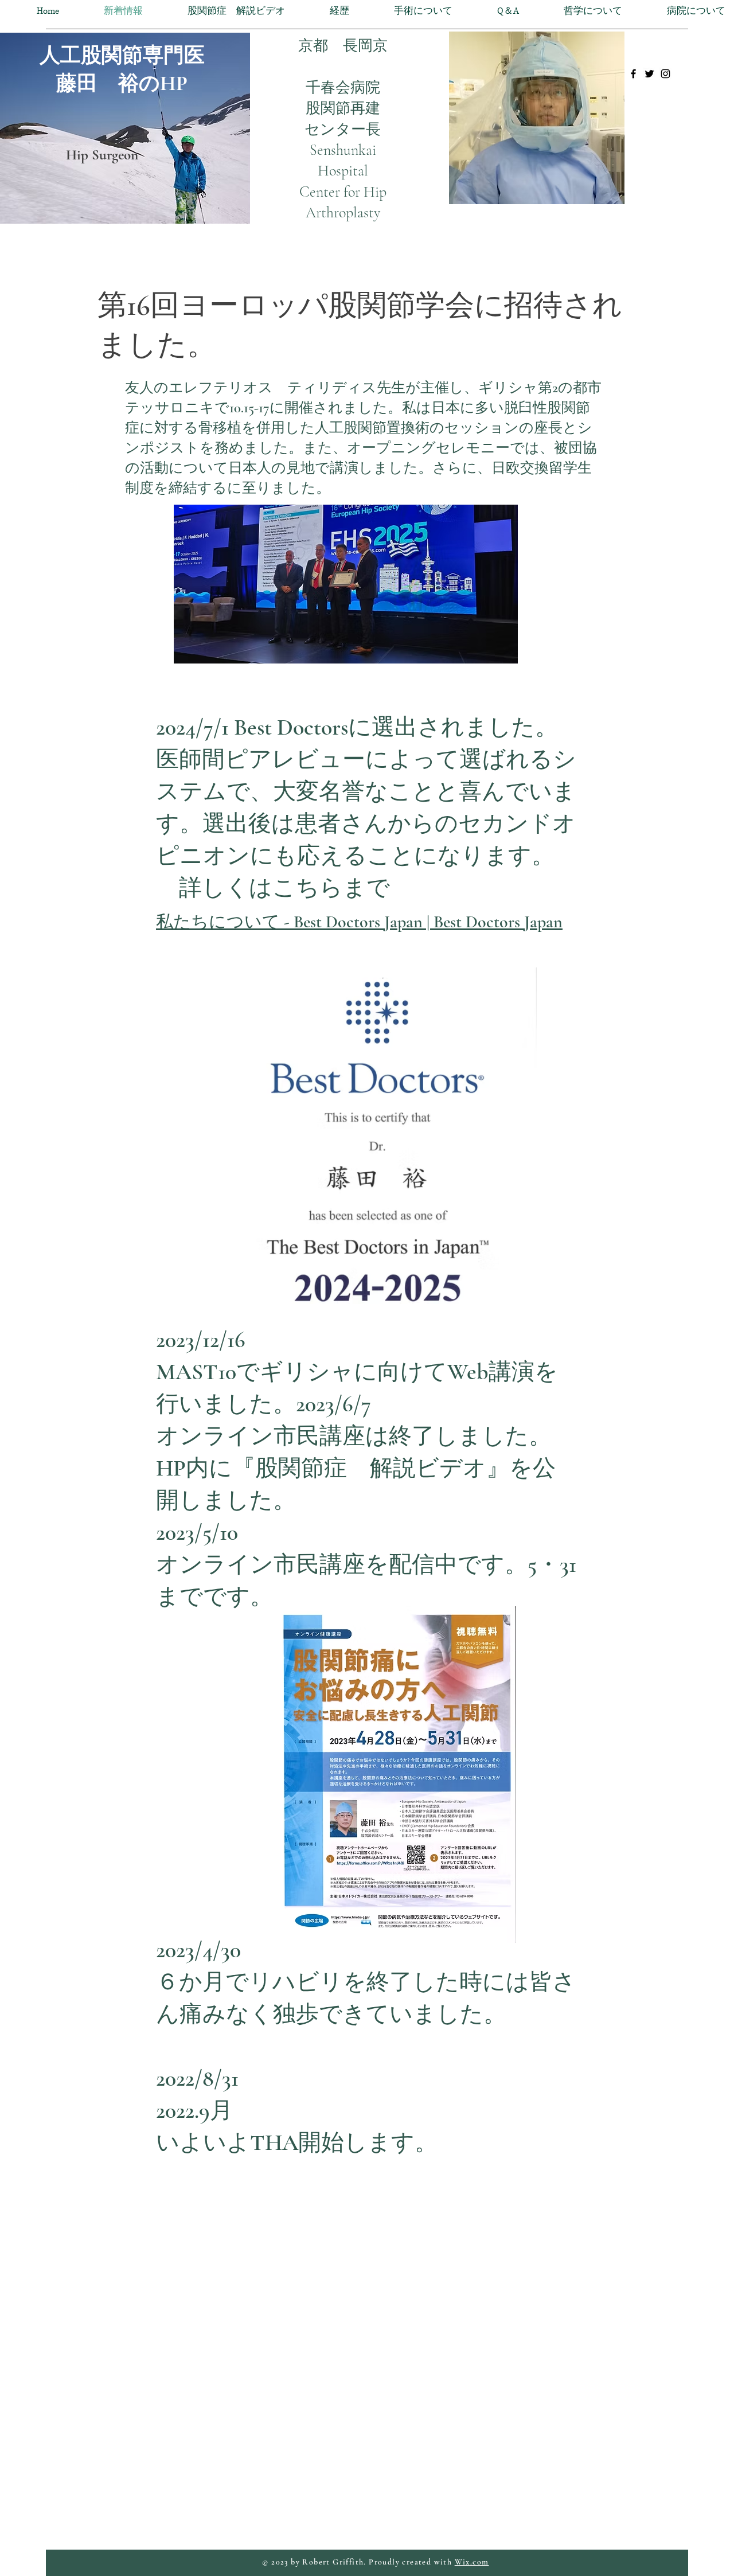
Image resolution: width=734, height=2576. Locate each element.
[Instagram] (665, 74)
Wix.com (472, 2562)
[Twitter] (649, 74)
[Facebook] (633, 74)
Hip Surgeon (102, 155)
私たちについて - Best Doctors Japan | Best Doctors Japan (359, 922)
